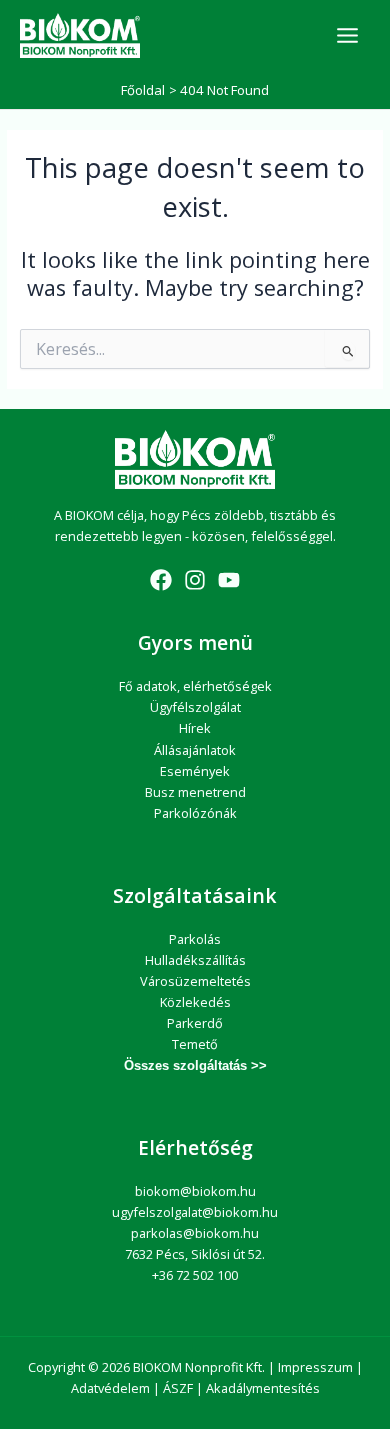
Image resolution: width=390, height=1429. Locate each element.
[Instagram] (195, 580)
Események (195, 771)
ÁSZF (178, 1388)
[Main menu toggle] (347, 35)
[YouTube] (229, 580)
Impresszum (315, 1367)
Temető (195, 1044)
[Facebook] (161, 580)
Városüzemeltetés (195, 981)
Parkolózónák (195, 813)
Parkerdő (195, 1023)
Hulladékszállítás (195, 960)
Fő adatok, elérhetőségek (195, 686)
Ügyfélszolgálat (195, 707)
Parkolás (195, 939)
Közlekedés (195, 1002)
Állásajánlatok (195, 750)
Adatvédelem (110, 1388)
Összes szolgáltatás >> (195, 1065)
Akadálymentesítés (263, 1388)
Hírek (195, 728)
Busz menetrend (195, 792)
